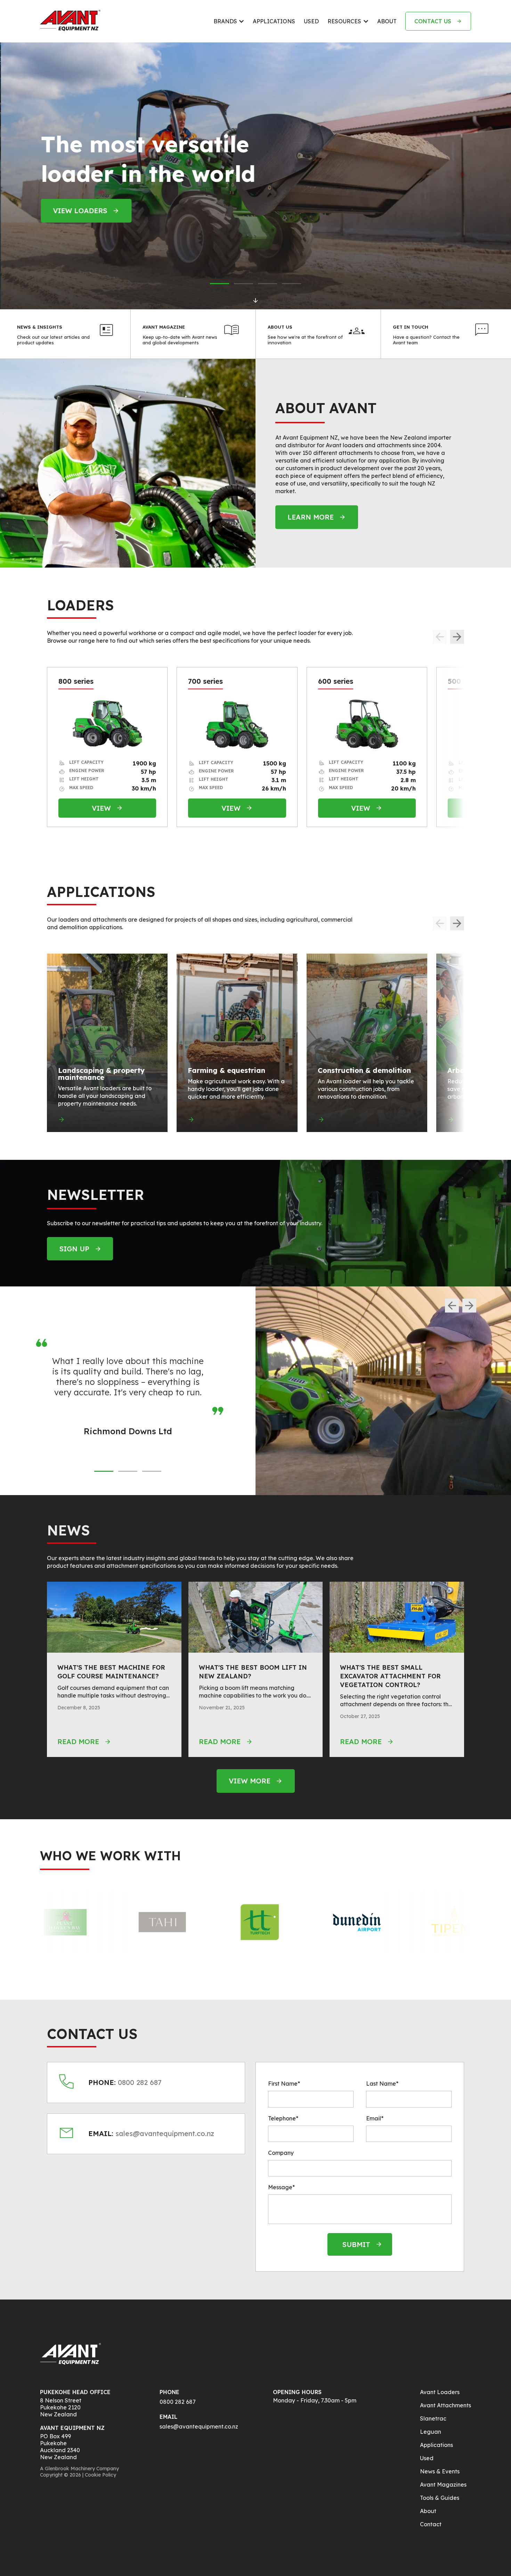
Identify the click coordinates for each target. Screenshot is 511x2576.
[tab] (220, 284)
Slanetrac (433, 2418)
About (428, 2511)
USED (311, 21)
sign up (74, 1249)
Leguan (431, 2432)
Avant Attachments (445, 2405)
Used (427, 2458)
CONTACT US (433, 21)
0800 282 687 (178, 2402)
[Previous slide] (452, 1306)
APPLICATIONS (274, 21)
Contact (431, 2524)
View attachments (89, 225)
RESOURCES (344, 21)
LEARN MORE (311, 517)
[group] (107, 1043)
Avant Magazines (443, 2485)
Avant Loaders (440, 2392)
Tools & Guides (440, 2498)
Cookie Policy (100, 2475)
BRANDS (225, 21)
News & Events (440, 2471)
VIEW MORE (250, 1781)
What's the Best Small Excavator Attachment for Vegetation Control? (390, 1676)
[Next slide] (457, 637)
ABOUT (387, 21)
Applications (436, 2445)
